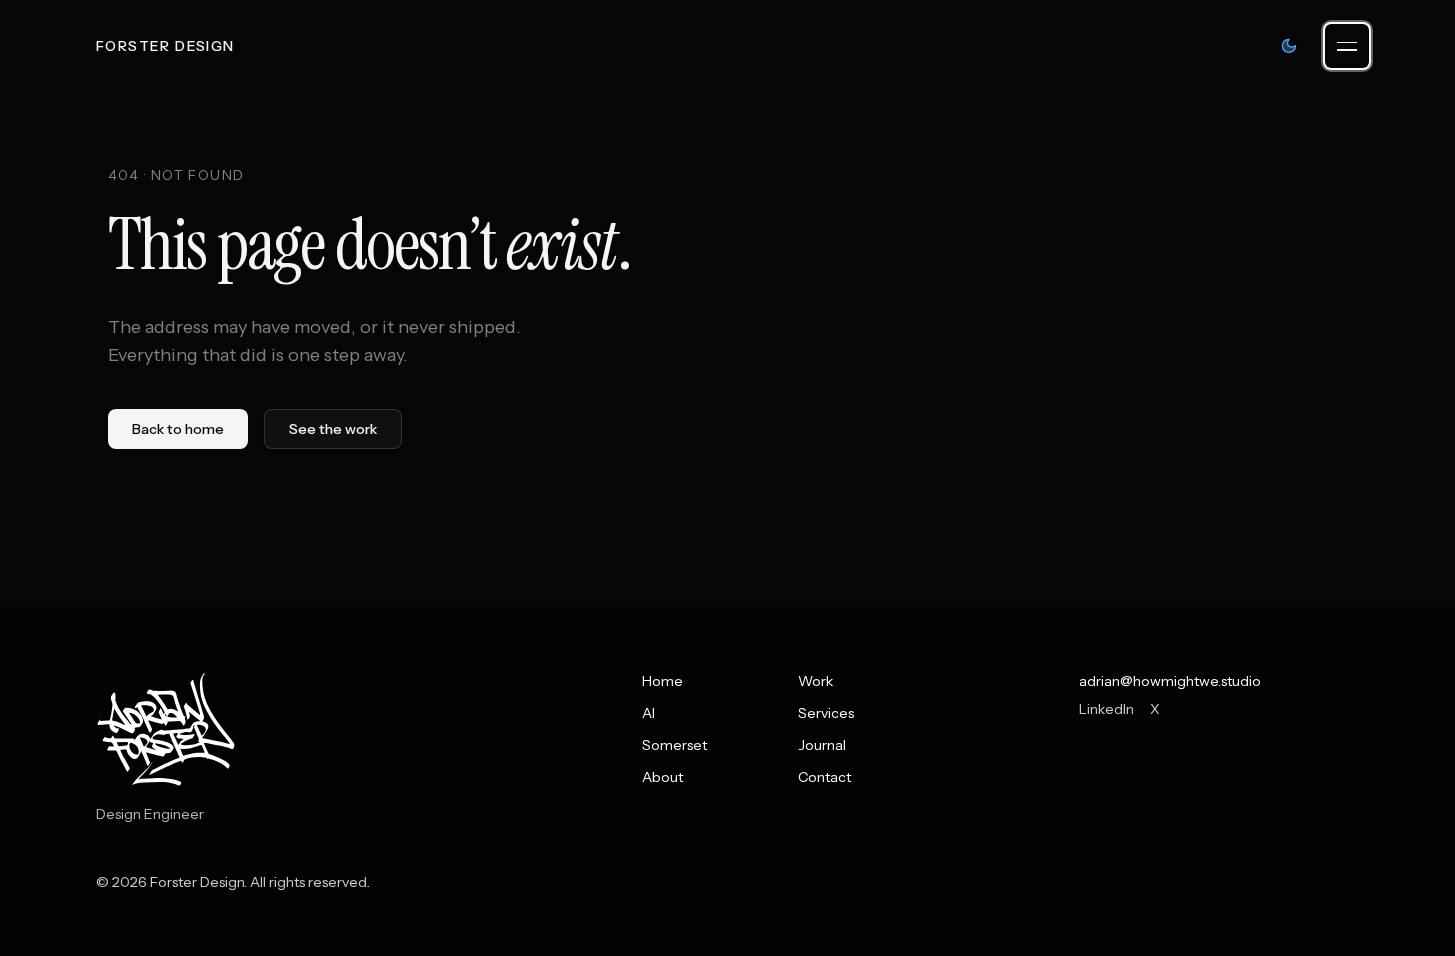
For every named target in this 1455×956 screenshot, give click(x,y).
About (662, 777)
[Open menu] (1347, 46)
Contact (824, 777)
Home (662, 681)
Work (815, 681)
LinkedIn (1106, 709)
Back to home (178, 429)
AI (648, 713)
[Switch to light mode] (1289, 46)
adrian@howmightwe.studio (1170, 681)
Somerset (674, 745)
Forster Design (165, 46)
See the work (333, 429)
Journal (822, 745)
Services (826, 713)
